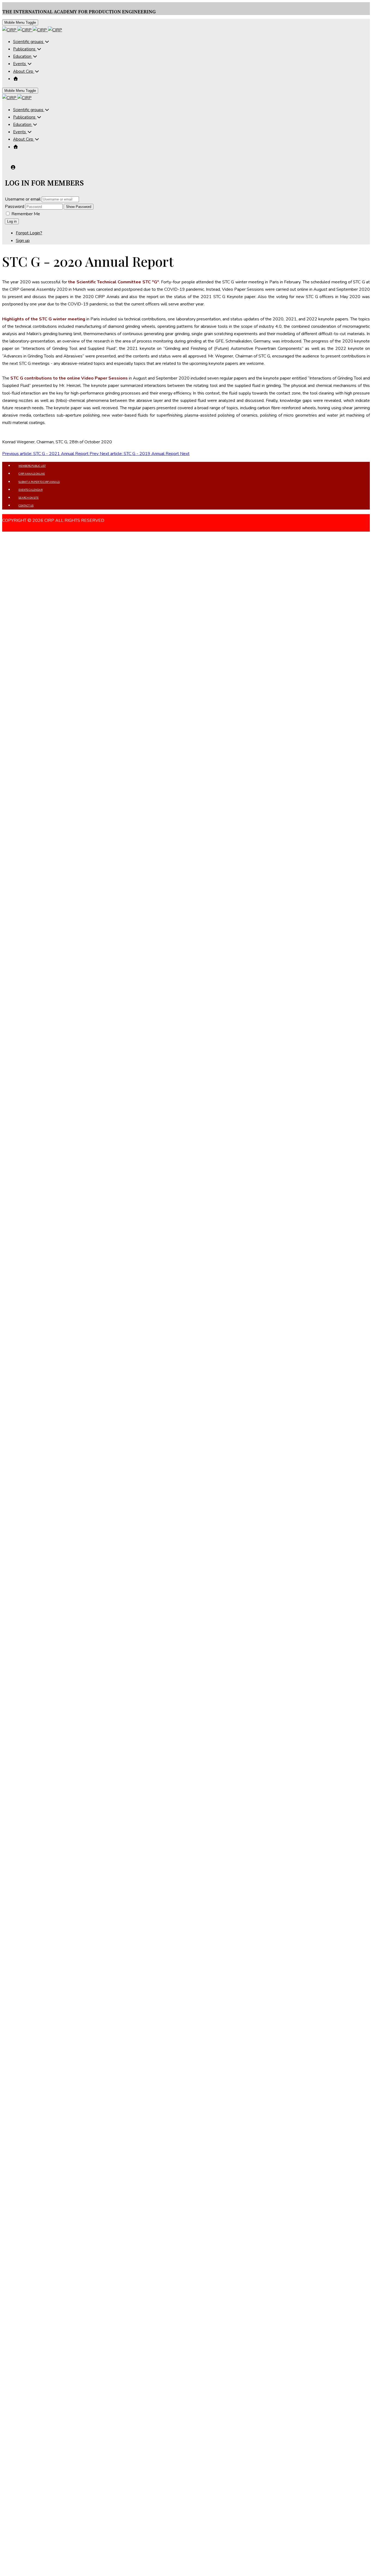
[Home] (16, 79)
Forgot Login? (29, 233)
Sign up (23, 241)
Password (15, 207)
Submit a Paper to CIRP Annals (39, 482)
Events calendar (31, 490)
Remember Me (25, 214)
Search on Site (29, 498)
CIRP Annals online (32, 474)
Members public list (32, 466)
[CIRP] (32, 30)
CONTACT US (26, 506)
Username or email (23, 199)
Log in (12, 221)
